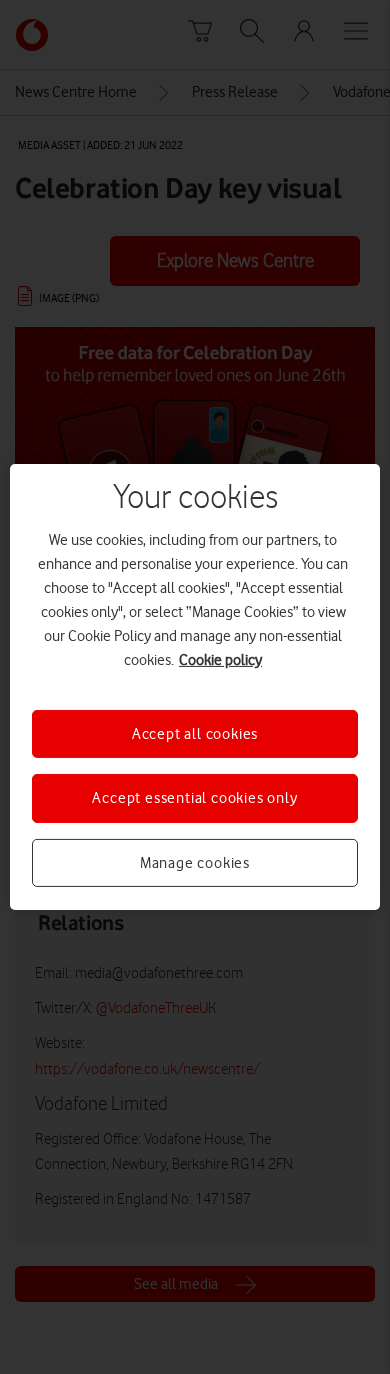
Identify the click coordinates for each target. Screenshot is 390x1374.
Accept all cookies (195, 734)
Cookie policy (220, 660)
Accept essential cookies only (194, 798)
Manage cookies (195, 863)
